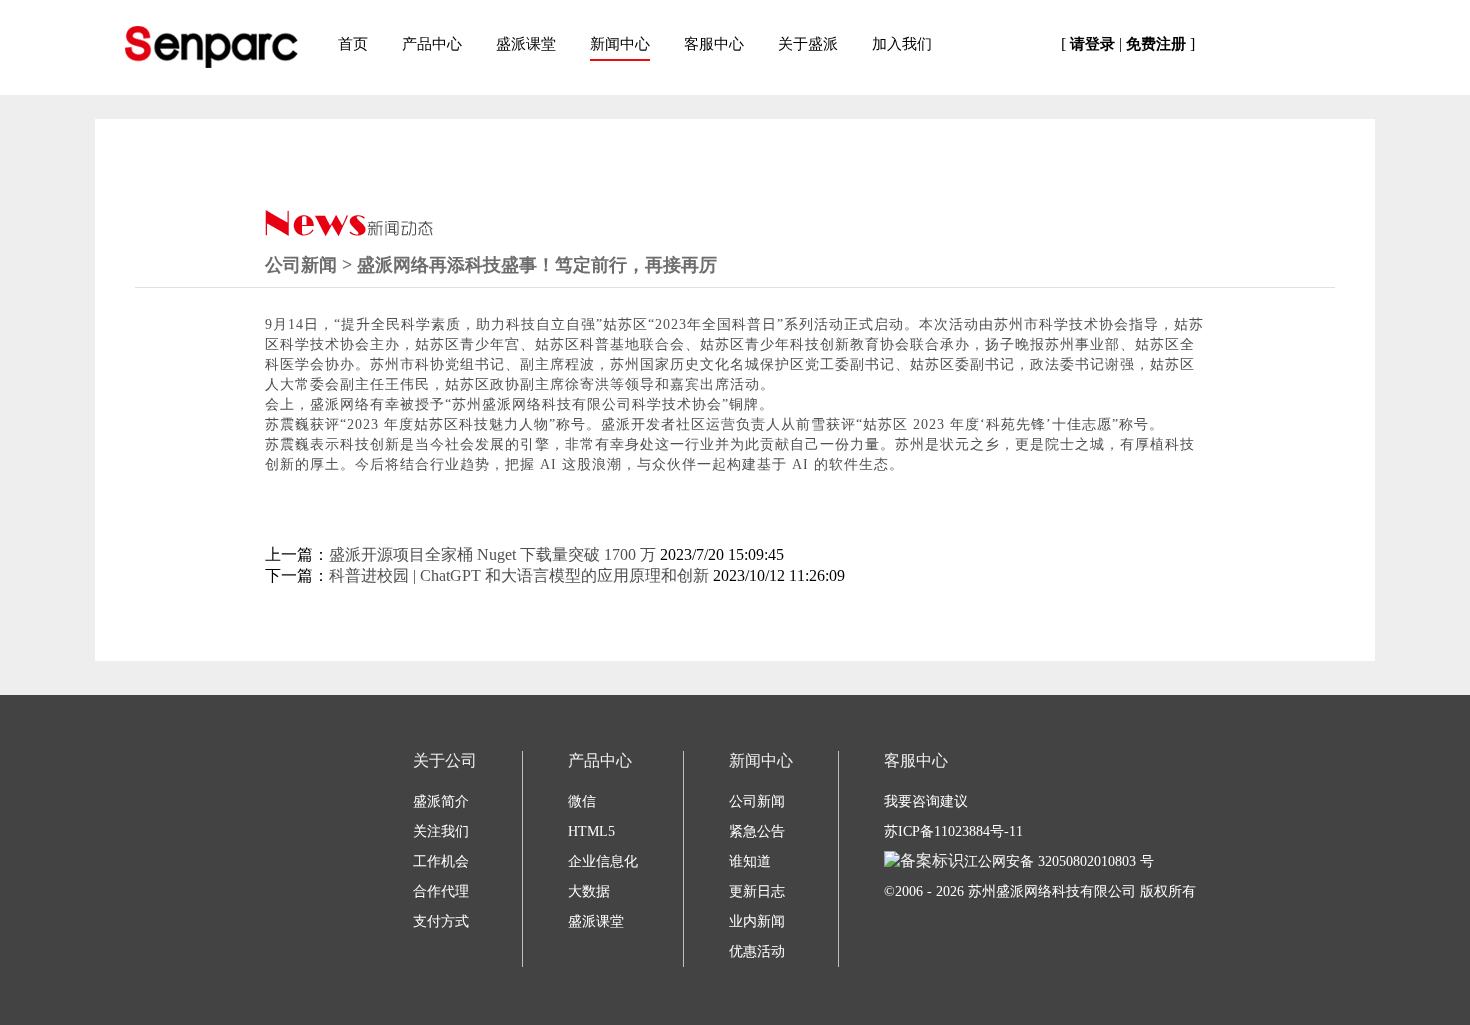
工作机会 (441, 861)
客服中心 (714, 44)
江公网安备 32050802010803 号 (1059, 861)
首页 (353, 44)
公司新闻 (757, 801)
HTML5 (591, 831)
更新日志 (757, 891)
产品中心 (432, 44)
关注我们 (441, 831)
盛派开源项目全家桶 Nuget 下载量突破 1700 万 (492, 554)
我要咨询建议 (926, 801)
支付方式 (441, 921)
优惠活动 (757, 951)
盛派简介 (441, 801)
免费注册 (1156, 44)
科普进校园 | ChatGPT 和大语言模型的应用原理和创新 (519, 575)
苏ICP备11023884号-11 (953, 831)
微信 (582, 801)
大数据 (589, 891)
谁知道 (750, 861)
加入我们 (902, 44)
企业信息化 (603, 861)
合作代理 (441, 891)
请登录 (1092, 44)
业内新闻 (757, 921)
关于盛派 (808, 44)
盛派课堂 (526, 44)
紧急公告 (757, 831)
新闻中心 (620, 44)
